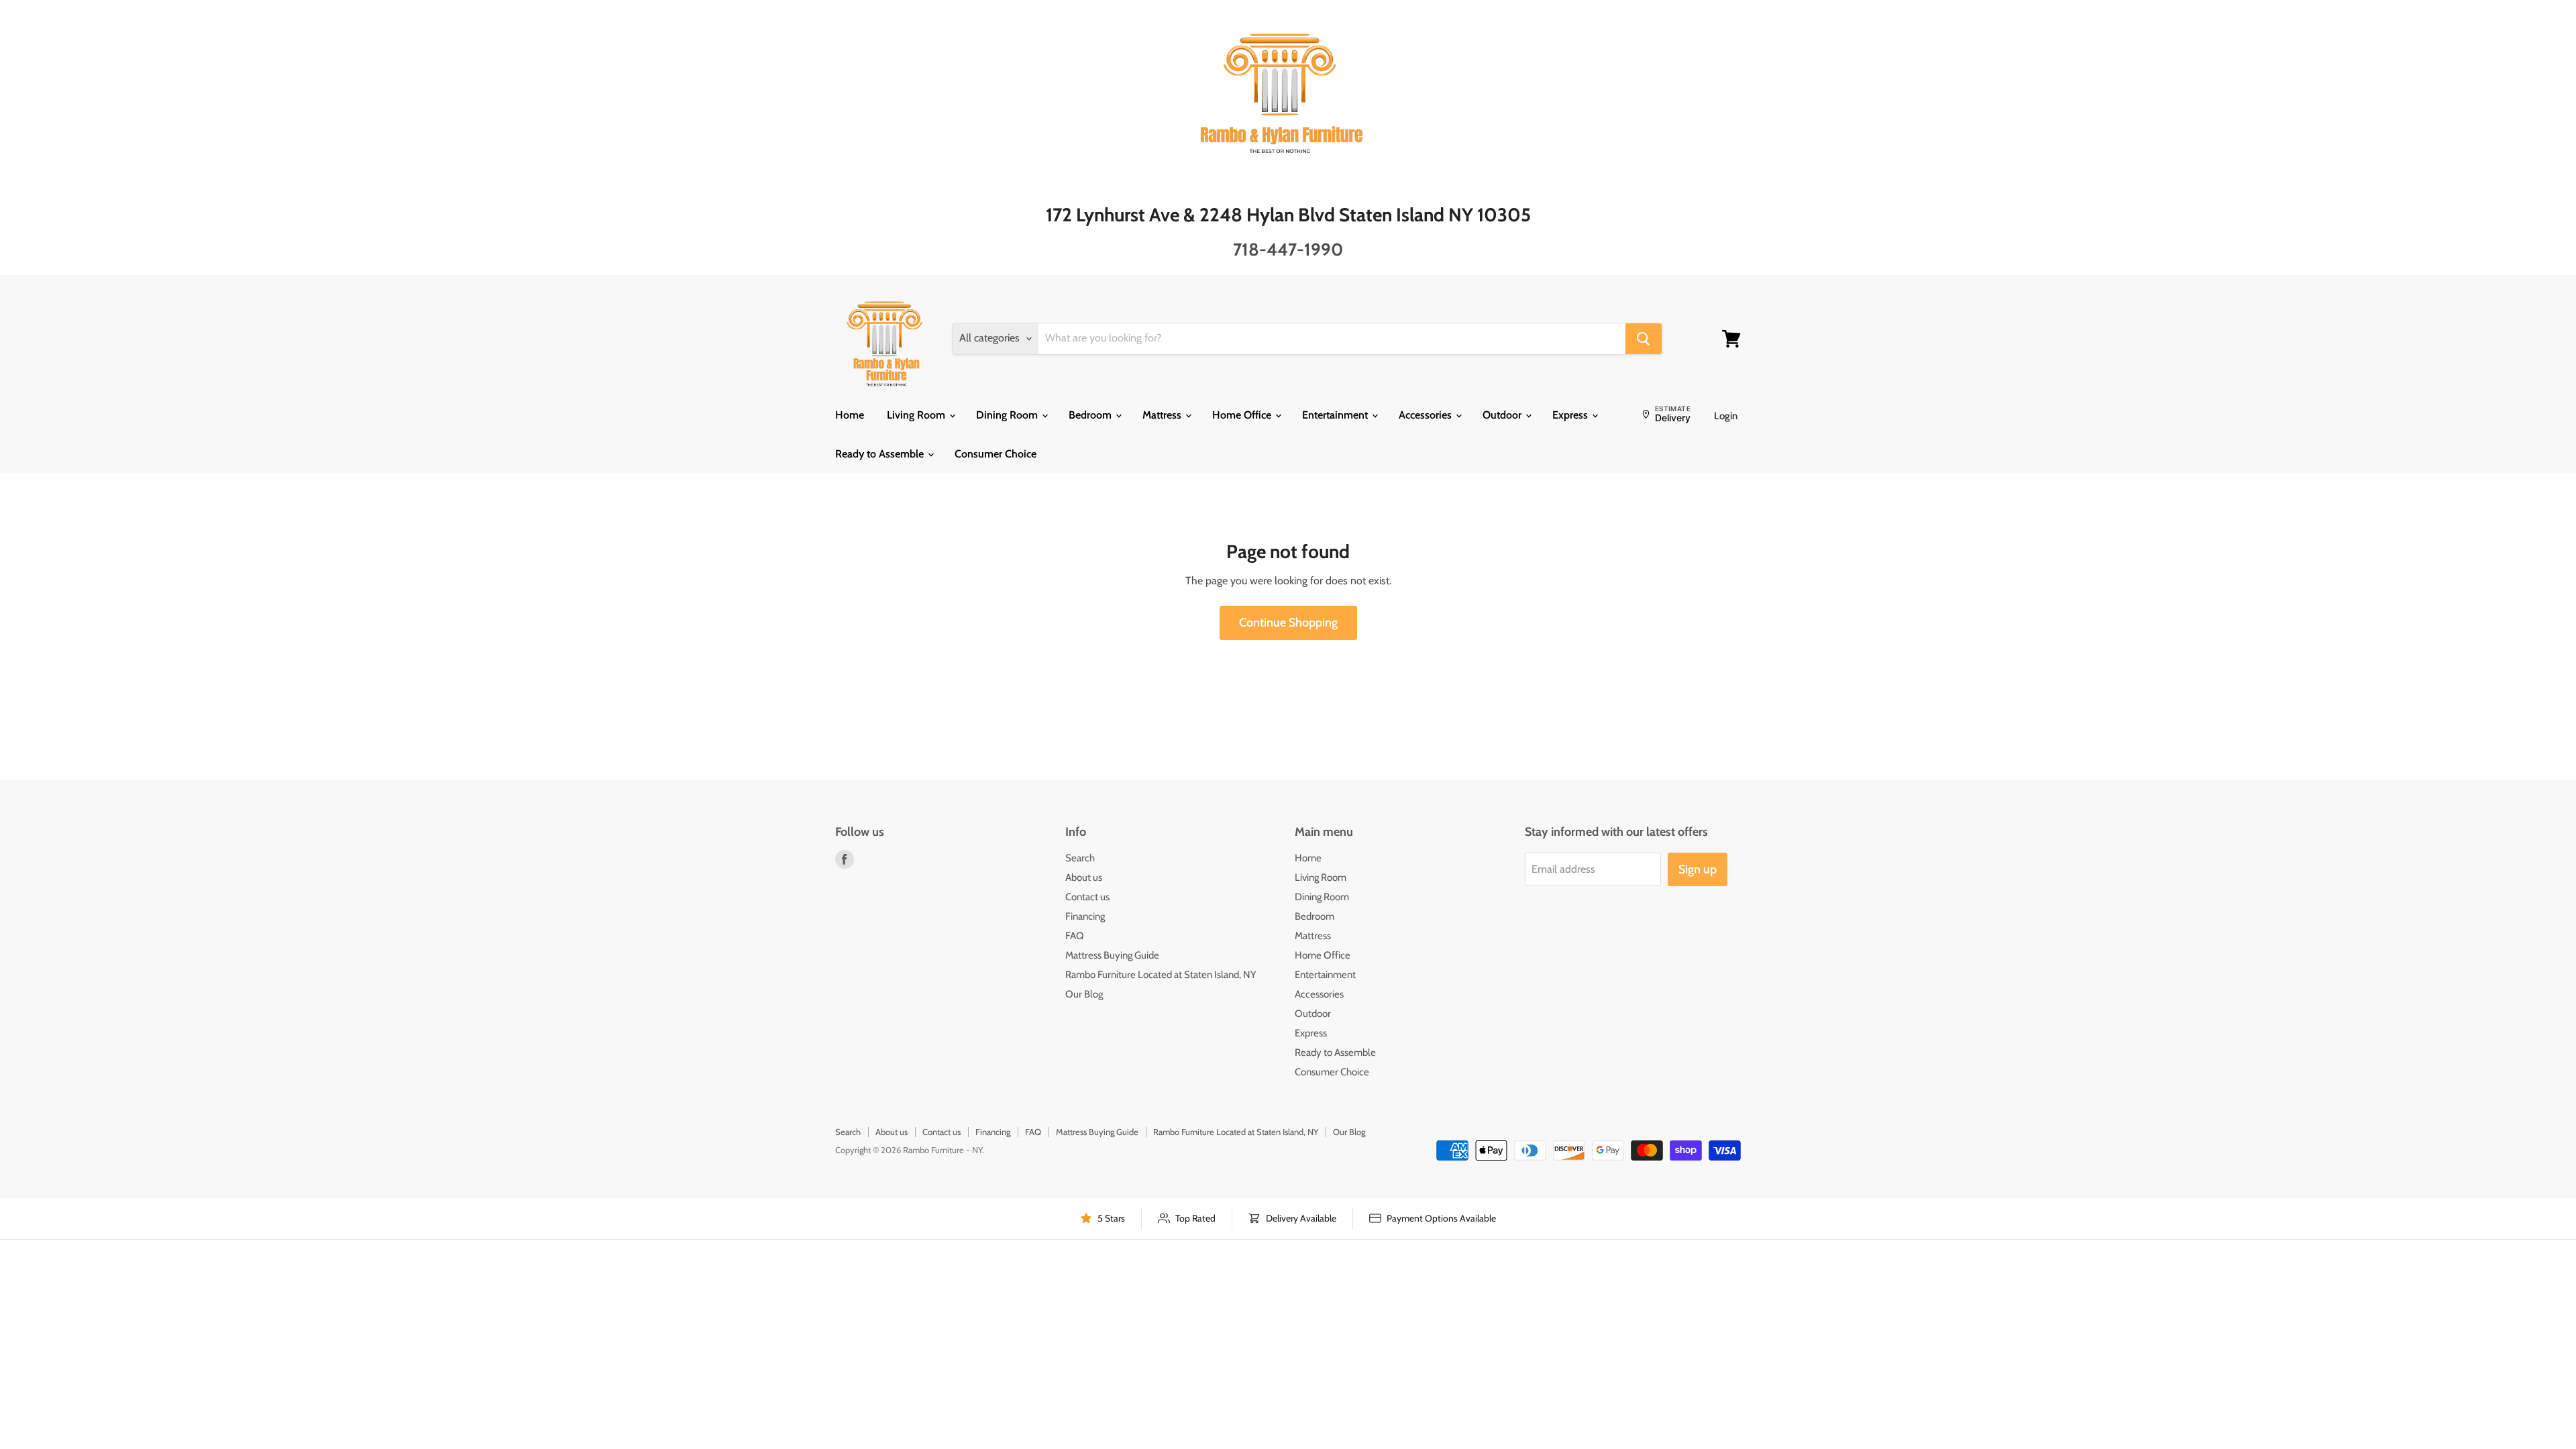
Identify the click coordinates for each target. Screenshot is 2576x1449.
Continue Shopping (1288, 623)
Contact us (1087, 897)
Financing (1085, 916)
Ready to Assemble (881, 454)
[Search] (1644, 339)
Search (1080, 858)
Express (1571, 415)
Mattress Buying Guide (1112, 955)
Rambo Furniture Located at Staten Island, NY (1161, 975)
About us (1084, 877)
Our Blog (1084, 994)
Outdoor (1503, 415)
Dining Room (1008, 415)
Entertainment (1336, 415)
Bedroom (1091, 415)
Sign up (1698, 869)
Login (1726, 416)
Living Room (917, 415)
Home (850, 415)
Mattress (1163, 415)
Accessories (1427, 415)
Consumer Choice (996, 454)
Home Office (1243, 415)
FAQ (1075, 936)
